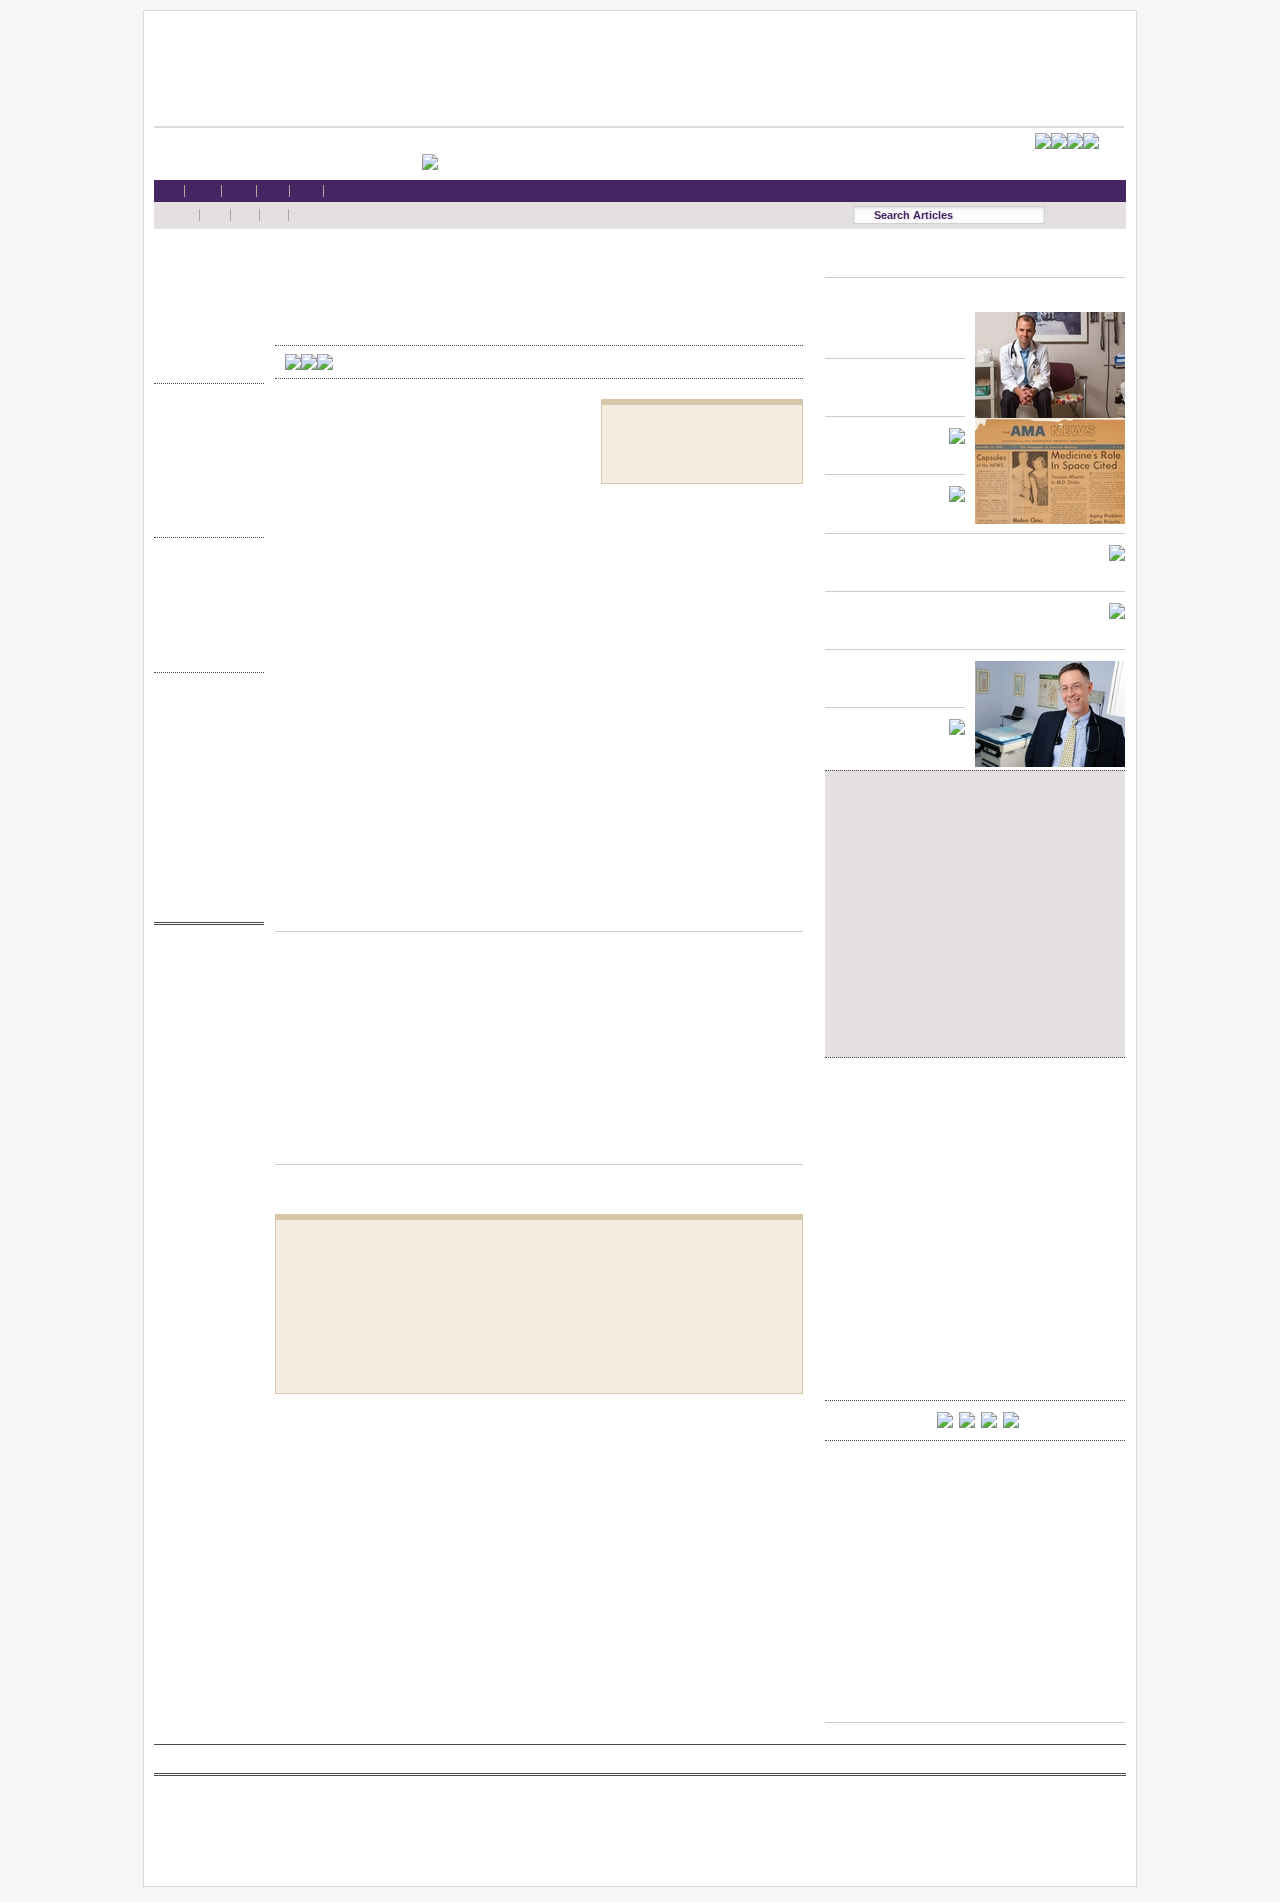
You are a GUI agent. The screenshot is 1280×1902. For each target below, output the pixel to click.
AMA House (204, 342)
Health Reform (204, 265)
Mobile (204, 727)
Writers (204, 650)
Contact (204, 900)
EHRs (204, 284)
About (204, 881)
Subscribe (204, 766)
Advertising (204, 804)
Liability (204, 323)
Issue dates (204, 573)
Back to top (539, 912)
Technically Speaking (204, 496)
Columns (204, 612)
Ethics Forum (204, 438)
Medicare (204, 303)
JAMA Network (204, 1018)
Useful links (204, 862)
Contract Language (204, 419)
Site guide (204, 843)
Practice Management (204, 477)
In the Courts (204, 458)
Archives (204, 631)
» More (204, 361)
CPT (204, 979)
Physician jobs (204, 1075)
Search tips (204, 747)
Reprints (204, 823)
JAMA (204, 999)
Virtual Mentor (204, 1056)
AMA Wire (204, 960)
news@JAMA (204, 1037)
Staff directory (204, 785)
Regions (204, 592)
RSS (204, 708)
